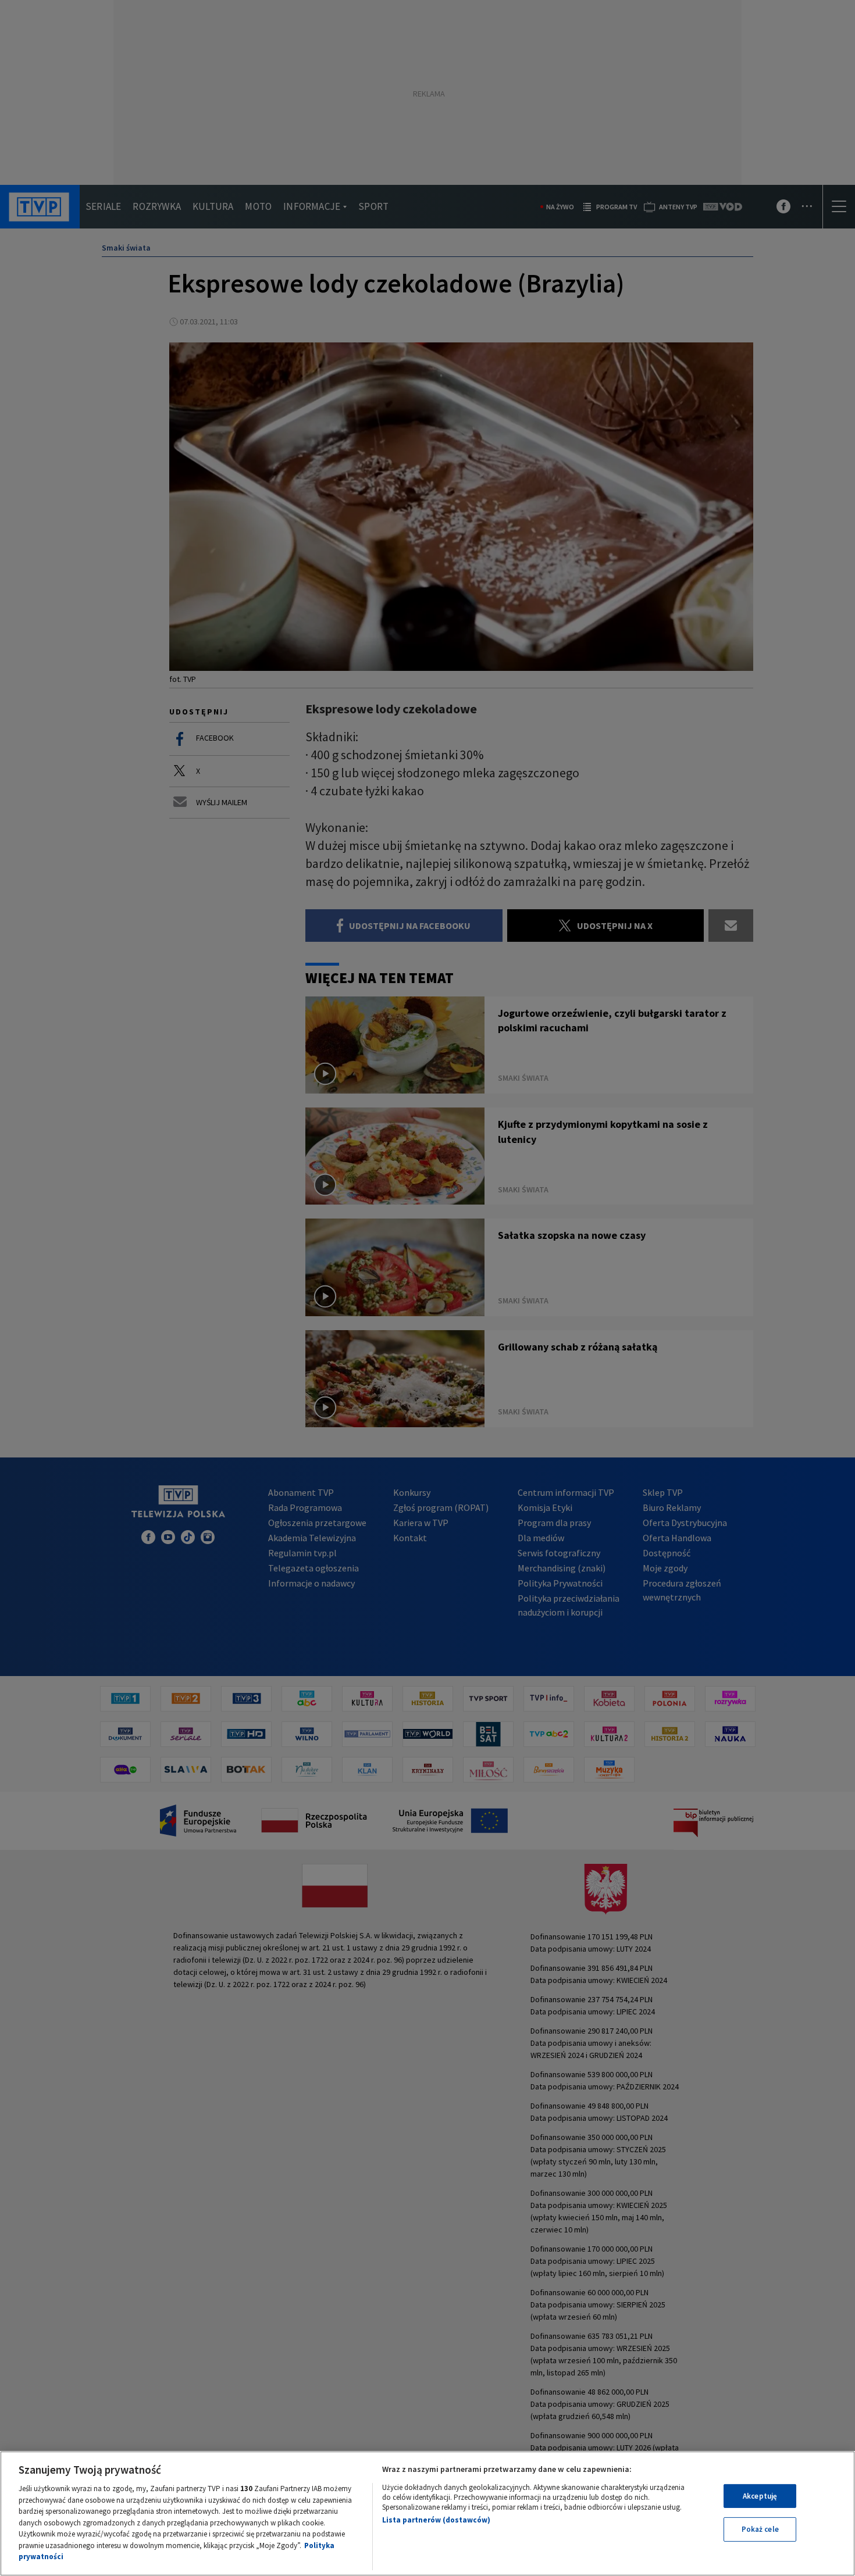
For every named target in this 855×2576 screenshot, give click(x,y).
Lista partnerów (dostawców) (436, 2520)
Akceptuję (760, 2496)
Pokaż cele (760, 2529)
